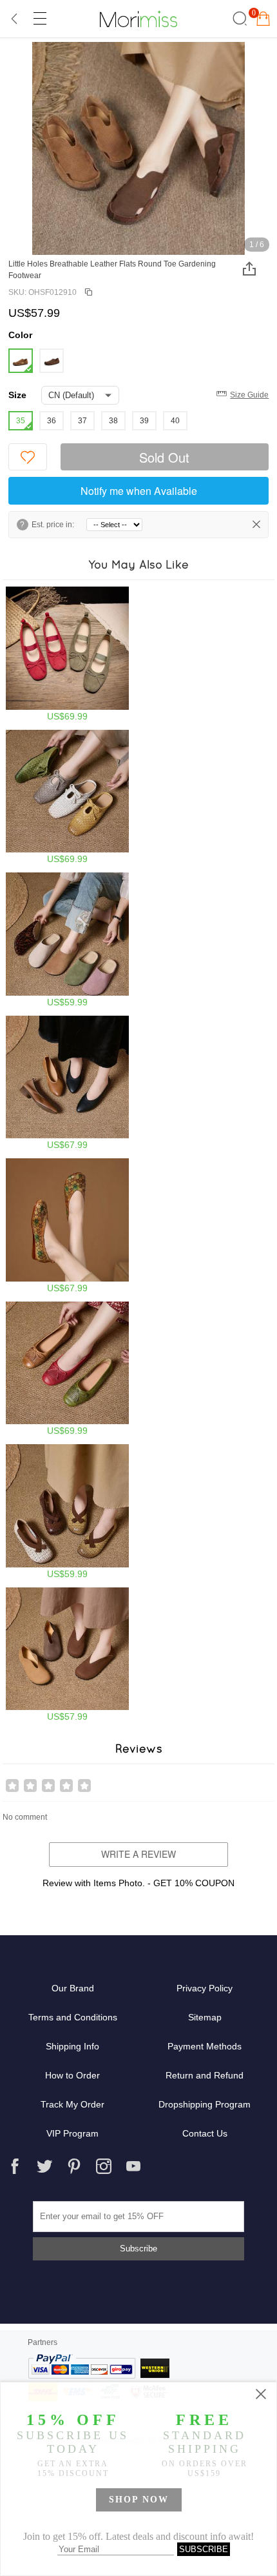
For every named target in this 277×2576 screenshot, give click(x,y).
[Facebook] (15, 2166)
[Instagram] (104, 2166)
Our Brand (73, 1988)
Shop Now (139, 2500)
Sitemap (205, 2017)
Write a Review (138, 1854)
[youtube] (133, 2166)
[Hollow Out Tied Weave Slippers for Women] (67, 797)
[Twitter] (44, 2166)
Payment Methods (205, 2046)
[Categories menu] (39, 19)
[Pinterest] (74, 2166)
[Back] (15, 19)
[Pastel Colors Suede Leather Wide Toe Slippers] (67, 940)
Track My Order (72, 2104)
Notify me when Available (139, 491)
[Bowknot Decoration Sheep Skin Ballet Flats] (67, 654)
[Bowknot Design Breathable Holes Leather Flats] (67, 1369)
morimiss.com (138, 19)
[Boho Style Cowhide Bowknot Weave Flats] (67, 1512)
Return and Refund (205, 2075)
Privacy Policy (205, 1988)
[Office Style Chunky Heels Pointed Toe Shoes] (67, 1083)
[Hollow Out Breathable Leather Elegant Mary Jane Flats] (67, 1226)
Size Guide (249, 395)
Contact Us (205, 2133)
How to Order (72, 2075)
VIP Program (72, 2133)
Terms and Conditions (73, 2017)
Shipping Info (72, 2046)
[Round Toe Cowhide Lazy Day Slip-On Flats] (67, 1655)
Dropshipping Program (205, 2104)
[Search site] (238, 19)
